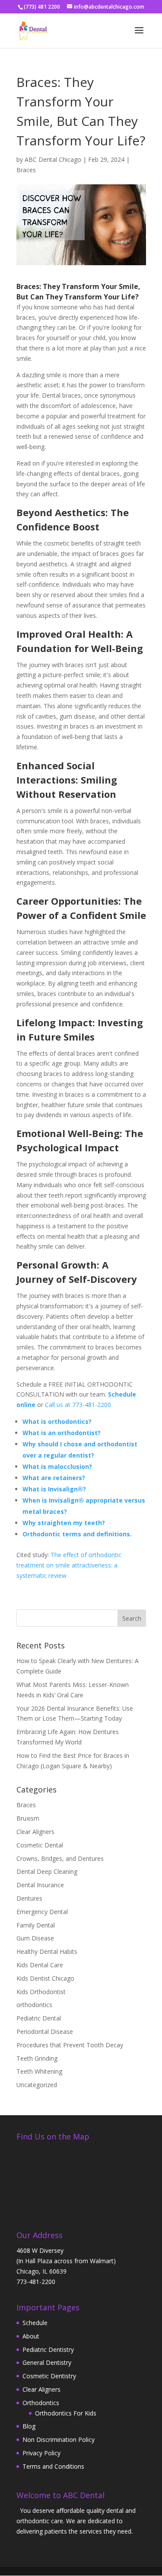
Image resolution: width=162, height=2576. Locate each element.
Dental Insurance (40, 1885)
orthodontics (34, 2005)
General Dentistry (47, 2362)
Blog (29, 2426)
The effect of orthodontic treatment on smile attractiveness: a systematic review (69, 1565)
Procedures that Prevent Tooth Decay (70, 2045)
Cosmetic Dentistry (49, 2376)
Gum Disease (35, 1938)
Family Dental (36, 1925)
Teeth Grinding (37, 2058)
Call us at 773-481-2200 (78, 1405)
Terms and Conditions (53, 2466)
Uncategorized (37, 2085)
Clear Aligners (35, 1832)
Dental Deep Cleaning (47, 1871)
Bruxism (28, 1818)
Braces (26, 170)
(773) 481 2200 (42, 7)
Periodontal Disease (45, 2032)
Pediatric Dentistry (48, 2350)
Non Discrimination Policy (59, 2439)
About (31, 2336)
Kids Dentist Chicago (45, 1978)
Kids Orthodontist (41, 1992)
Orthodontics (41, 2403)
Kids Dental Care (40, 1965)
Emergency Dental (42, 1912)
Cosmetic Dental (40, 1845)
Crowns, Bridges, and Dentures (60, 1858)
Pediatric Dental (39, 2018)
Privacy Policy (41, 2453)
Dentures (29, 1898)
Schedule (35, 2323)
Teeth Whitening (39, 2071)
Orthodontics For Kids (66, 2413)
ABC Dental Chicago (53, 159)
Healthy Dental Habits (47, 1951)
